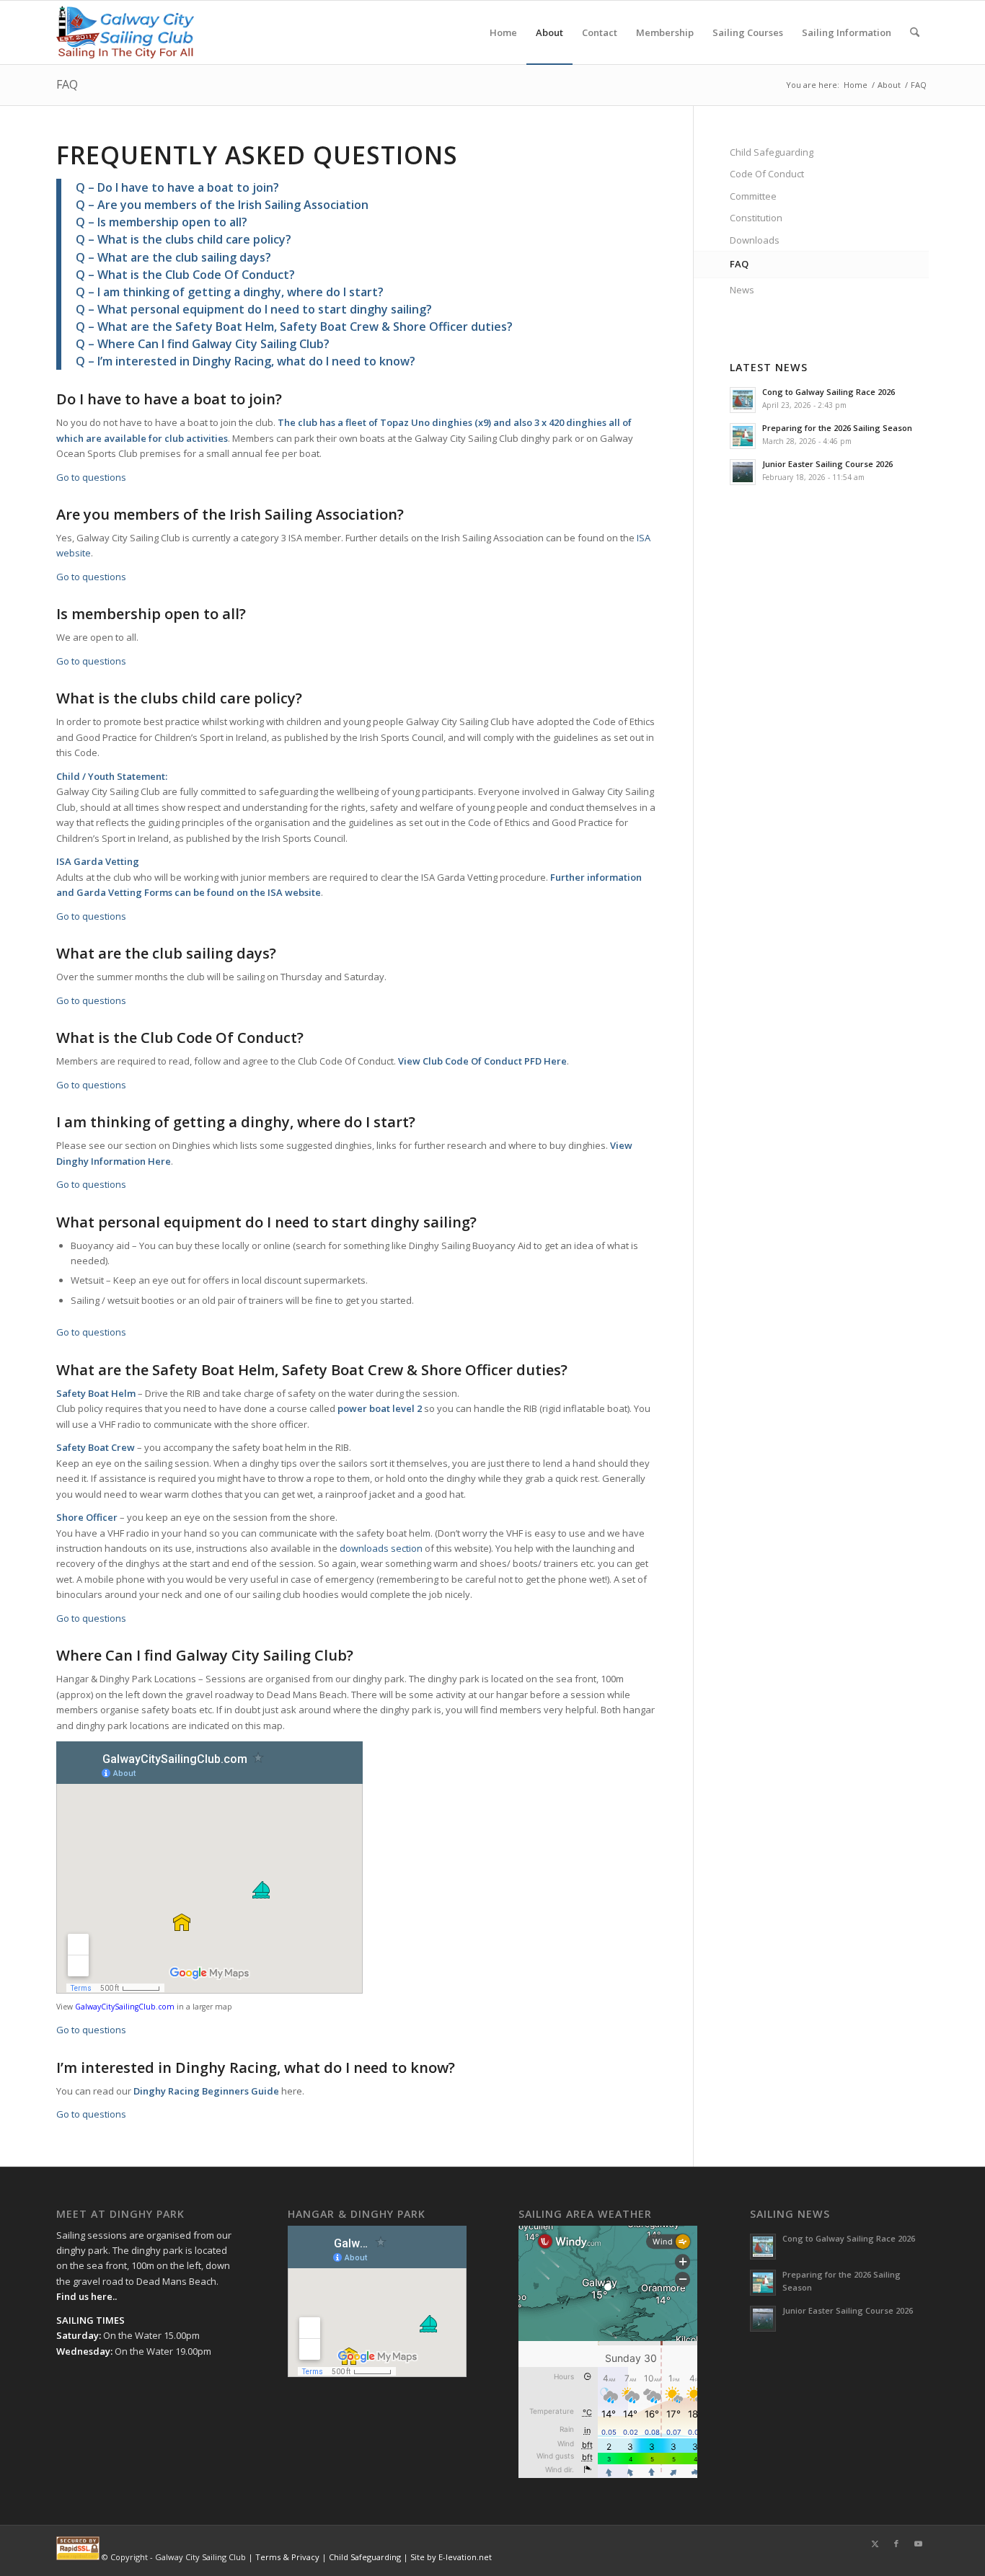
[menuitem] (503, 32)
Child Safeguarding (772, 152)
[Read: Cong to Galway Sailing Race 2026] (743, 400)
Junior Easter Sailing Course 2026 (827, 464)
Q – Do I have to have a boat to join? (177, 187)
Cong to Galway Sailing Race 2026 (829, 392)
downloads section (381, 1548)
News (742, 290)
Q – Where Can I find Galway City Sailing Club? (203, 344)
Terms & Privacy (287, 2557)
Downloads (755, 240)
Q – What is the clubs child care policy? (184, 239)
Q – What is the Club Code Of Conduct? (185, 275)
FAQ (67, 84)
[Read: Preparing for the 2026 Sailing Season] (743, 436)
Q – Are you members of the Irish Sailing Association (222, 205)
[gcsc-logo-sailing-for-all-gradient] (125, 32)
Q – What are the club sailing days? (173, 257)
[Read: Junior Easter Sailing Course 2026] (743, 472)
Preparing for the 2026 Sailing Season (837, 428)
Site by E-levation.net (451, 2557)
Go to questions (91, 477)
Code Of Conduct (767, 174)
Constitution (756, 218)
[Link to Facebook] (896, 2544)
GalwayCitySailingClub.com (125, 2007)
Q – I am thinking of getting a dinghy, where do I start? (230, 292)
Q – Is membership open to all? (162, 222)
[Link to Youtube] (918, 2544)
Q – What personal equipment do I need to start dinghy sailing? (254, 309)
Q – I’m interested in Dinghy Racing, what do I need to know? (246, 361)
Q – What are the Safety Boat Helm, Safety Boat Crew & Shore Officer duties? (294, 327)
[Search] (915, 32)
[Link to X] (875, 2544)
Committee (753, 196)
